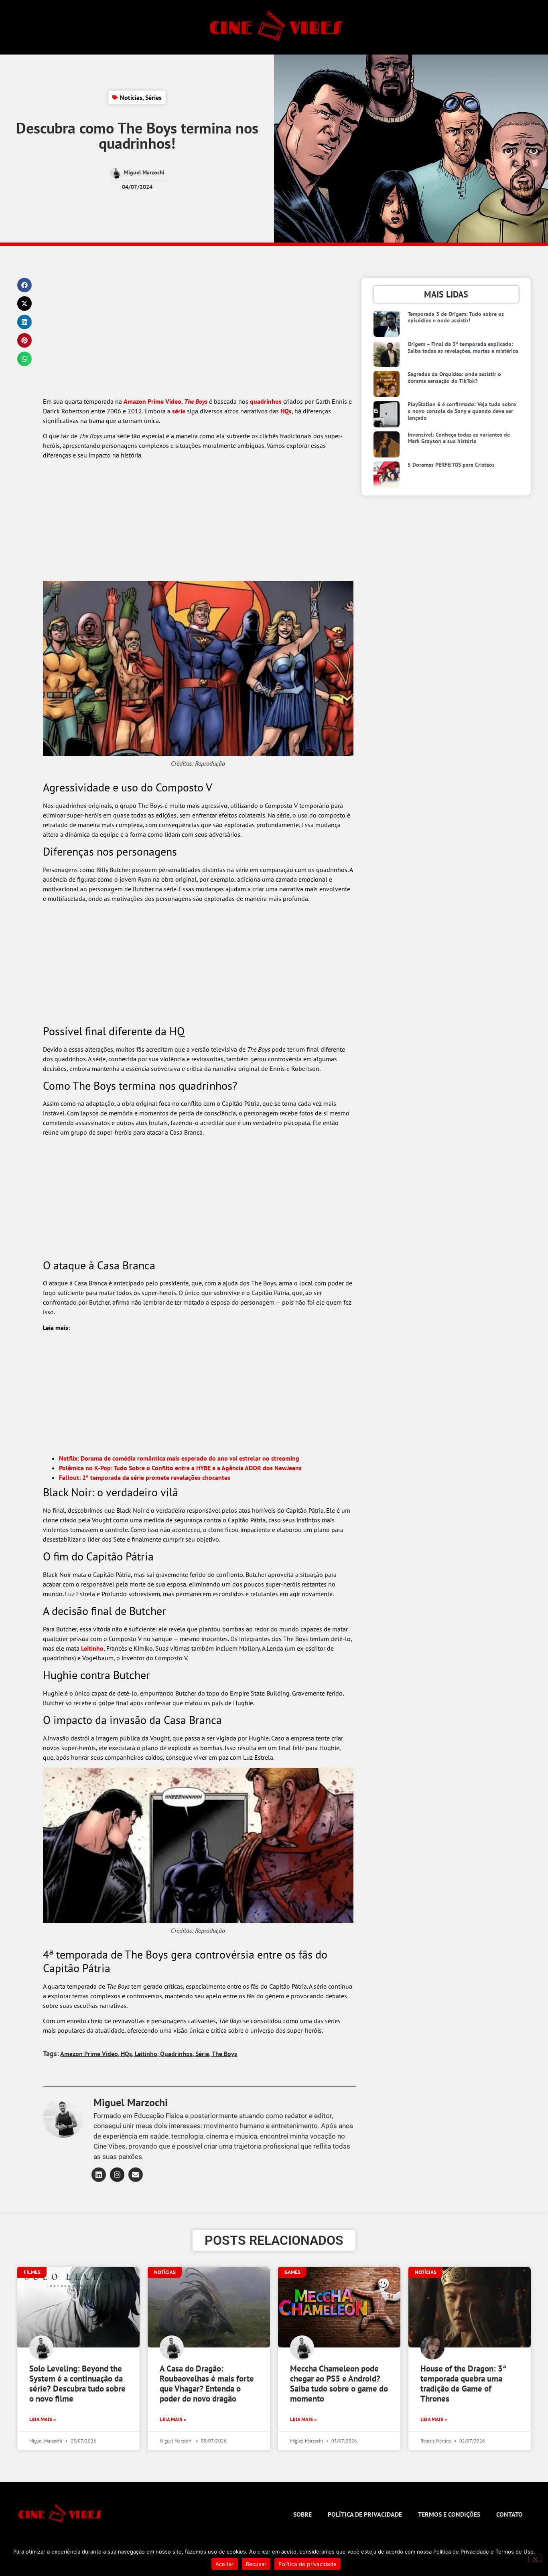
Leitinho (92, 1648)
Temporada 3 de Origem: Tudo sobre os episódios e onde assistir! (456, 317)
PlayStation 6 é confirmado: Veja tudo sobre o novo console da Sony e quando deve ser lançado (462, 411)
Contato (509, 2514)
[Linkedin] (99, 2175)
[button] (24, 285)
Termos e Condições (449, 2514)
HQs (286, 411)
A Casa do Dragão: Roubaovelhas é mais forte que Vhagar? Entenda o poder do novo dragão (207, 2384)
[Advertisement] (198, 337)
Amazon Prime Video (152, 401)
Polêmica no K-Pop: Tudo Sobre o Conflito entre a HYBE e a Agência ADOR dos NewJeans (180, 1468)
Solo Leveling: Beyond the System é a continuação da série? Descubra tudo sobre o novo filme (77, 2384)
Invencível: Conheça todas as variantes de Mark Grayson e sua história (459, 438)
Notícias (131, 97)
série (179, 411)
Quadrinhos (176, 2054)
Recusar (256, 2564)
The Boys (196, 401)
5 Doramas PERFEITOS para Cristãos (451, 465)
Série (202, 2054)
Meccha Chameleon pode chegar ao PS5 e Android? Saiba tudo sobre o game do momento (339, 2384)
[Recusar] (535, 2558)
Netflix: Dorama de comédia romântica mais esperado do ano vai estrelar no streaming (179, 1458)
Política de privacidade (365, 2514)
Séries (153, 97)
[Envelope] (136, 2175)
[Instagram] (117, 2175)
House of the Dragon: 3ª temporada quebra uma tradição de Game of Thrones (463, 2384)
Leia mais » (43, 2419)
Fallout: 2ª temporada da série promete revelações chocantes (145, 1477)
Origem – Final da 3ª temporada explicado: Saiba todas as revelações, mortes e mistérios (463, 347)
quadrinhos (266, 401)
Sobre (302, 2514)
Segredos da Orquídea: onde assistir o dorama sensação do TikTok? (454, 377)
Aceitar (225, 2564)
